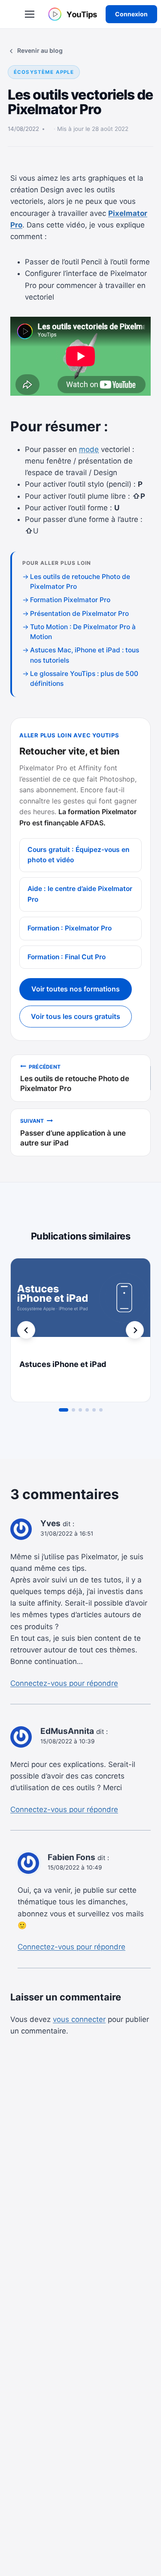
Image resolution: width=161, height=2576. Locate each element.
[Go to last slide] (26, 1330)
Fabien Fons (71, 1857)
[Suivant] (135, 1330)
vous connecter (79, 2019)
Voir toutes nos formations (76, 989)
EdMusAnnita (67, 1731)
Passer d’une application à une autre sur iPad (73, 1132)
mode (89, 449)
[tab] (64, 1410)
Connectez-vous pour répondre (64, 1683)
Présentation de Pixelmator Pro (79, 614)
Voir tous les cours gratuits (76, 1016)
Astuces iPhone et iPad (63, 1364)
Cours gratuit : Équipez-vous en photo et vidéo (78, 855)
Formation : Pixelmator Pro (70, 928)
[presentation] (80, 1305)
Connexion (131, 14)
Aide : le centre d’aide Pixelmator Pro (80, 894)
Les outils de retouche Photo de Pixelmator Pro (75, 1078)
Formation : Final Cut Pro (67, 957)
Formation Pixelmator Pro (70, 600)
